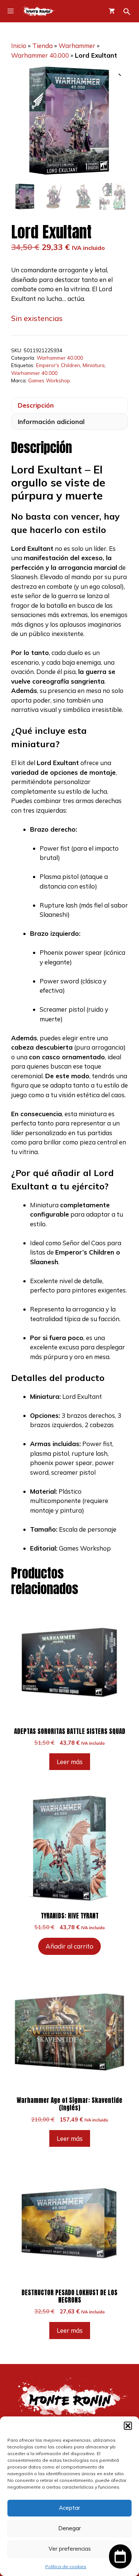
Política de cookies (66, 2567)
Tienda (42, 46)
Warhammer (77, 46)
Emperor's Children (58, 365)
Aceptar (69, 2508)
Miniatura (94, 365)
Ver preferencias (70, 2549)
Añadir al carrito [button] (69, 1946)
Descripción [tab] (36, 405)
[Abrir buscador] (127, 12)
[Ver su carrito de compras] (112, 11)
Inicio (19, 46)
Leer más (70, 1762)
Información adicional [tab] (51, 422)
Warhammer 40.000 (40, 55)
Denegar (69, 2528)
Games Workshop (49, 380)
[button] (128, 2426)
